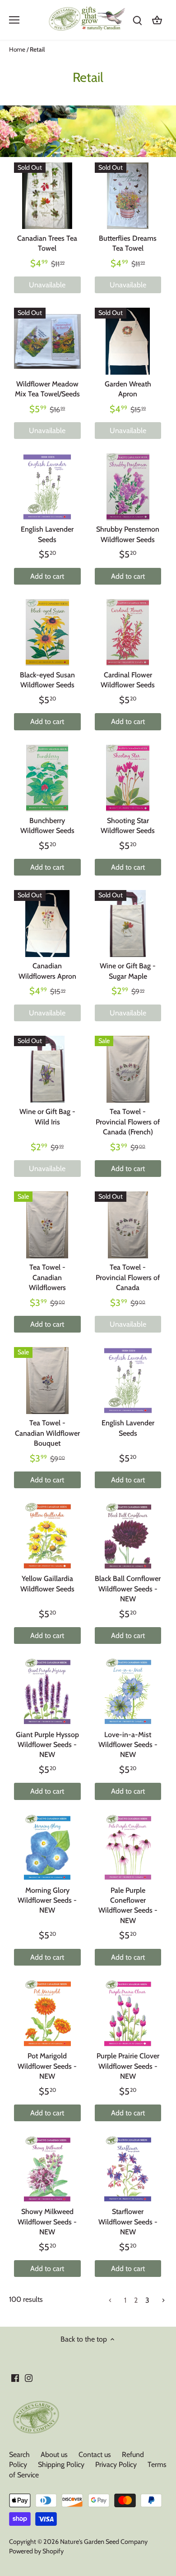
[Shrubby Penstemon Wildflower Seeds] (128, 487)
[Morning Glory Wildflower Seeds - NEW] (47, 1848)
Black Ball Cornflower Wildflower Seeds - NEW (128, 1589)
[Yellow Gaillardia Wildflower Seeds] (47, 1536)
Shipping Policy (61, 2464)
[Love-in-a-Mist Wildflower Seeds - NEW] (128, 1692)
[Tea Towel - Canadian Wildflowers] (47, 1225)
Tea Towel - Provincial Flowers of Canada (128, 1277)
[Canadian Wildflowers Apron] (47, 924)
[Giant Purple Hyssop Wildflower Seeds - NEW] (47, 1692)
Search (19, 2455)
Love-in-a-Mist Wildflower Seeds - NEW (128, 1745)
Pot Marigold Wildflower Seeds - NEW (47, 2066)
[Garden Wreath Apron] (128, 341)
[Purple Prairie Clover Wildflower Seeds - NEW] (128, 2014)
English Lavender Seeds (47, 534)
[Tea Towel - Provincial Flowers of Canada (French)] (128, 1069)
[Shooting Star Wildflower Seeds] (128, 778)
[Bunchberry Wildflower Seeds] (47, 778)
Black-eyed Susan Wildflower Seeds (47, 680)
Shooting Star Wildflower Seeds (128, 826)
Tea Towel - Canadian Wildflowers (47, 1277)
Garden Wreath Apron (128, 389)
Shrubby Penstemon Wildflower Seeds (128, 534)
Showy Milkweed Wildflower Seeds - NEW (47, 2222)
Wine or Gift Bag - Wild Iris (47, 1117)
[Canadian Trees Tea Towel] (47, 196)
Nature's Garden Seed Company (104, 2542)
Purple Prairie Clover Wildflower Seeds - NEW (128, 2066)
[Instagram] (29, 2378)
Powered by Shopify (36, 2551)
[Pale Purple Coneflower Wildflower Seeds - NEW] (128, 1848)
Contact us (95, 2455)
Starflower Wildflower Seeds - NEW (128, 2222)
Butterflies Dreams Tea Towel (128, 243)
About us (54, 2455)
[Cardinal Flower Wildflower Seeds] (128, 633)
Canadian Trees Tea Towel (47, 243)
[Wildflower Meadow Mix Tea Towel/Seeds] (47, 341)
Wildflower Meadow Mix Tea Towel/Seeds (47, 389)
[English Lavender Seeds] (47, 487)
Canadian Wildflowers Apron (47, 971)
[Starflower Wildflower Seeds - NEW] (128, 2169)
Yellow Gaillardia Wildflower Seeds (47, 1583)
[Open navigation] (14, 20)
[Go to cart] (157, 20)
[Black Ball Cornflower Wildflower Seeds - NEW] (128, 1536)
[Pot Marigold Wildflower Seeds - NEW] (47, 2014)
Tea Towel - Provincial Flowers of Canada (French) (128, 1122)
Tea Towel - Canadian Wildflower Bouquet (47, 1433)
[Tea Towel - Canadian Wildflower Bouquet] (47, 1381)
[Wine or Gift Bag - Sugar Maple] (128, 924)
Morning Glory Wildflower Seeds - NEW (47, 1900)
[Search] (137, 20)
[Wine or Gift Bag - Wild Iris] (47, 1069)
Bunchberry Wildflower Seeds (47, 826)
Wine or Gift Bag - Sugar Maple (128, 971)
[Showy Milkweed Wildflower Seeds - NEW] (47, 2169)
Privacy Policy (116, 2464)
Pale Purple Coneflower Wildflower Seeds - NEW (128, 1905)
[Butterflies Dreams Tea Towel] (128, 196)
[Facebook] (15, 2378)
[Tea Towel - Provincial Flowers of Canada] (128, 1225)
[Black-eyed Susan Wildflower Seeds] (47, 633)
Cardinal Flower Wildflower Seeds (128, 680)
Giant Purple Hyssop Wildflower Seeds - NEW (47, 1745)
